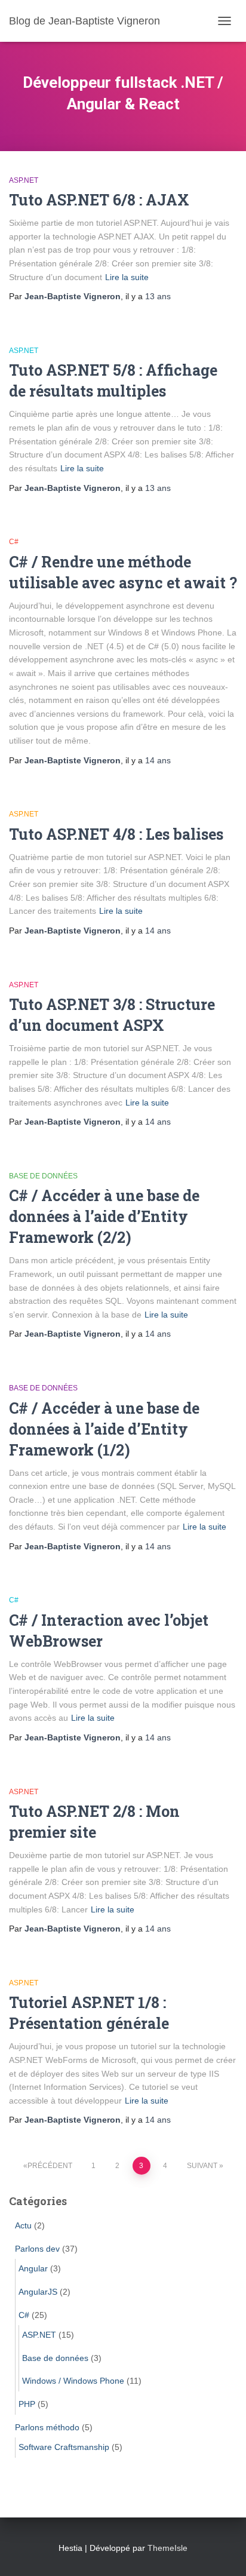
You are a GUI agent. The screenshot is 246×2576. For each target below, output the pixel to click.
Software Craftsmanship (64, 2447)
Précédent (50, 2166)
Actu (23, 2225)
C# (14, 542)
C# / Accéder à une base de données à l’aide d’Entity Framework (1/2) (104, 1429)
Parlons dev (37, 2249)
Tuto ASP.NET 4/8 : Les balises (116, 834)
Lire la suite (127, 277)
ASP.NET (24, 180)
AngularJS (38, 2292)
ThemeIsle (167, 2548)
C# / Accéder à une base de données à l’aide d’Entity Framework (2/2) (104, 1216)
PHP (27, 2404)
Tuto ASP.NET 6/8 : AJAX (99, 200)
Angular (33, 2268)
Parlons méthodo (47, 2427)
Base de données (43, 1176)
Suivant (202, 2166)
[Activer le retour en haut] (222, 2552)
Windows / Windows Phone (73, 2381)
